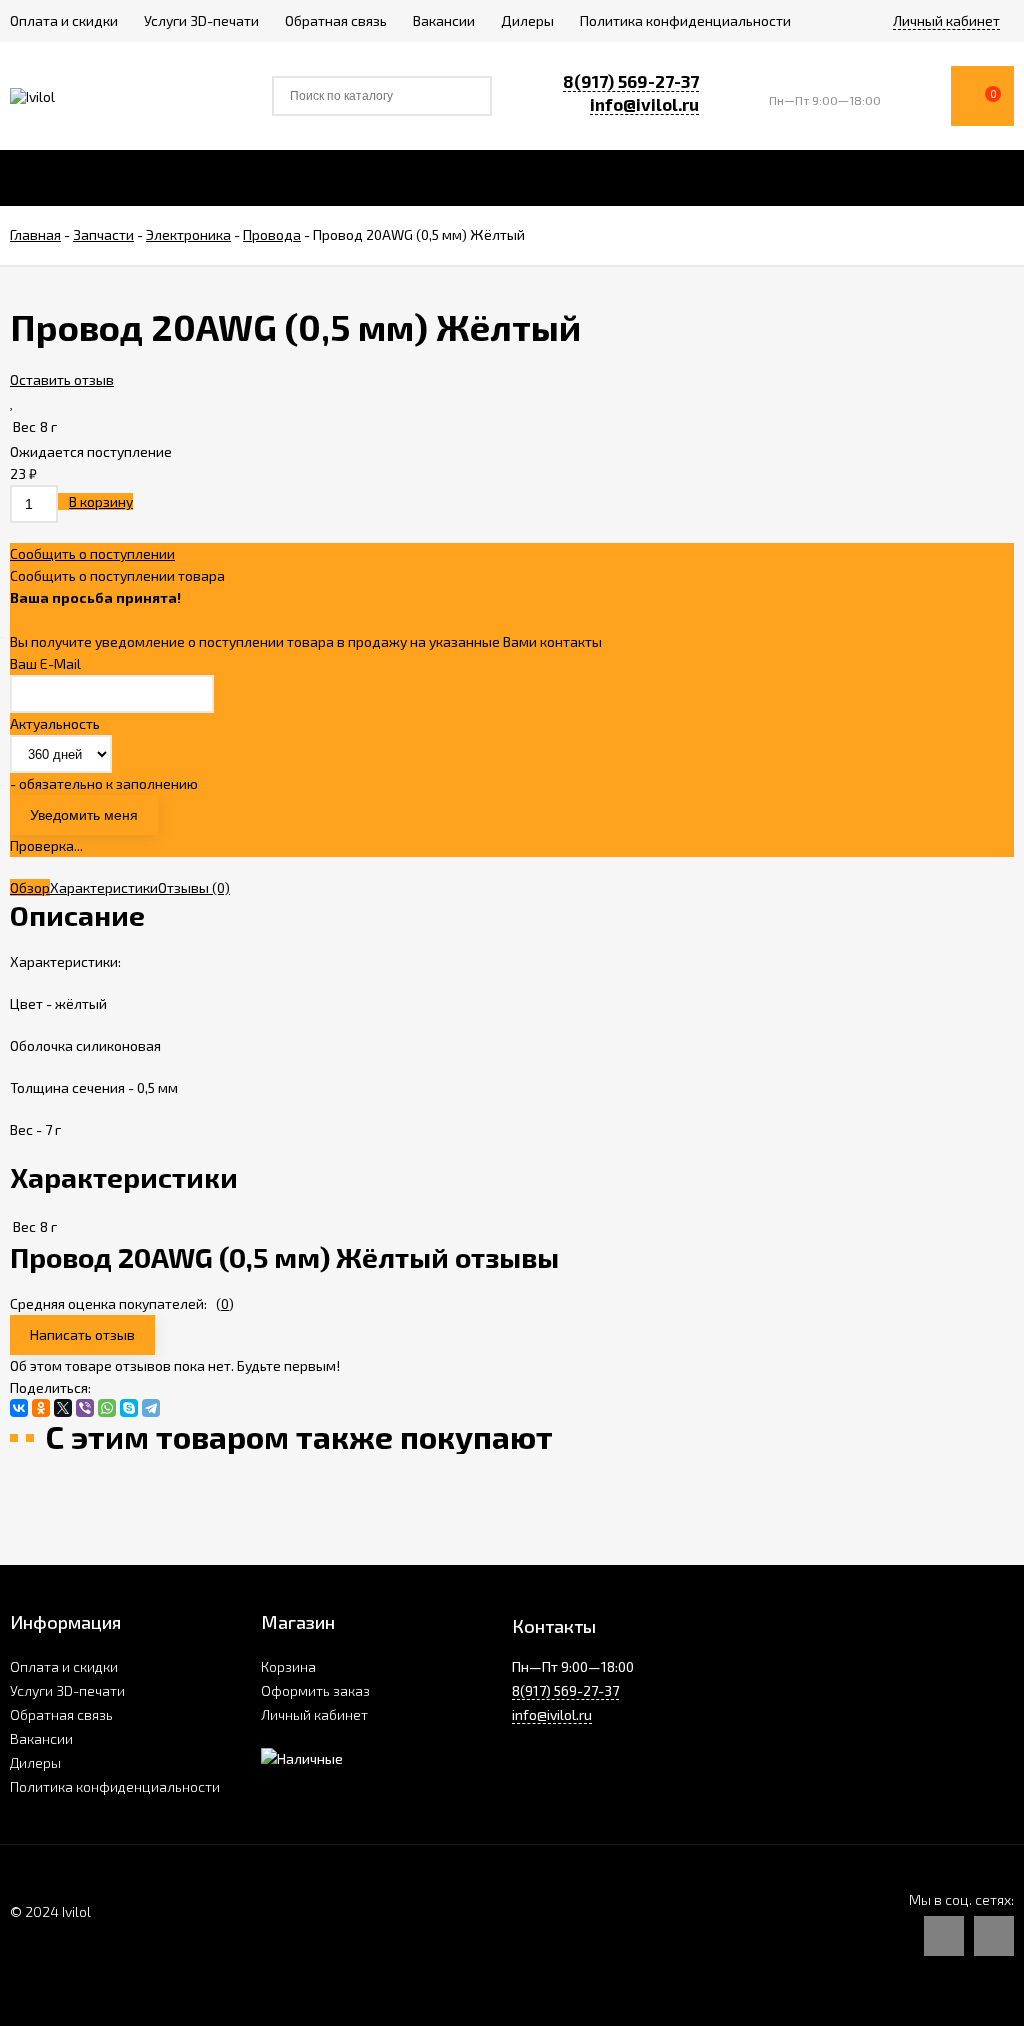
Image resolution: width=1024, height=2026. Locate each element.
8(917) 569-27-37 (631, 81)
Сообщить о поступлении (92, 553)
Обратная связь (61, 1714)
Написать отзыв (82, 1334)
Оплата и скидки (64, 1666)
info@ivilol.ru (644, 104)
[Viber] (85, 1408)
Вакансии (41, 1738)
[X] (63, 1408)
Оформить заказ (315, 1690)
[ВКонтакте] (19, 1408)
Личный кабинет (314, 1714)
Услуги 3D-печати (67, 1690)
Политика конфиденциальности (115, 1786)
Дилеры (35, 1762)
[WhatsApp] (107, 1408)
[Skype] (129, 1408)
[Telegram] (151, 1408)
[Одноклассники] (41, 1408)
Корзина (288, 1666)
